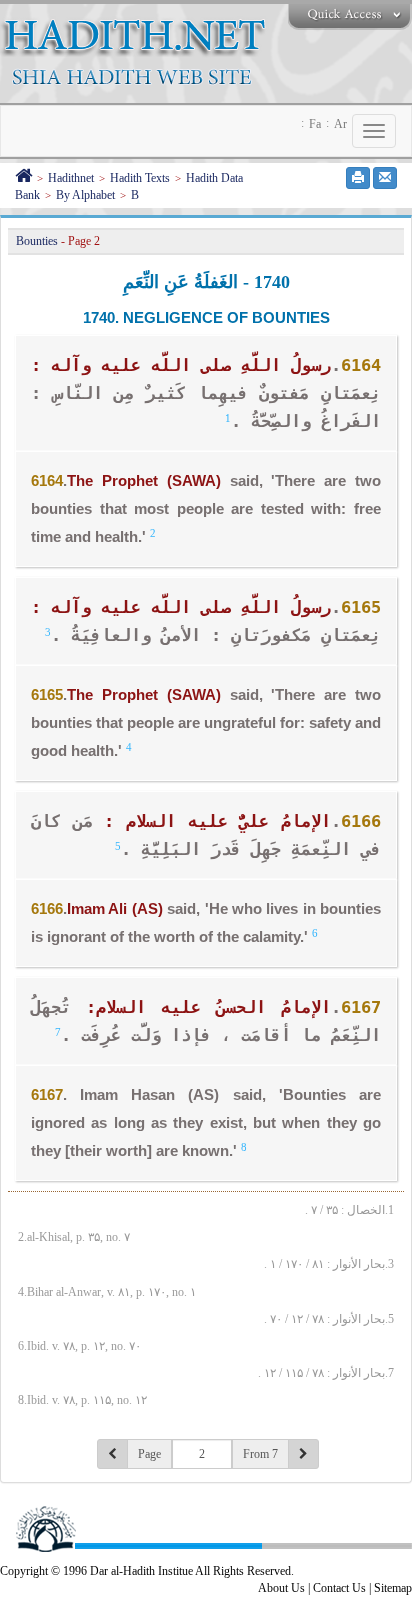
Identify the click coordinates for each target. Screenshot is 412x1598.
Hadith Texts (140, 178)
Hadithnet (71, 178)
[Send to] (385, 178)
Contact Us (339, 1588)
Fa (315, 124)
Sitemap (393, 1588)
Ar (340, 124)
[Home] (23, 178)
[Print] (358, 178)
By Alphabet (85, 195)
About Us (281, 1588)
